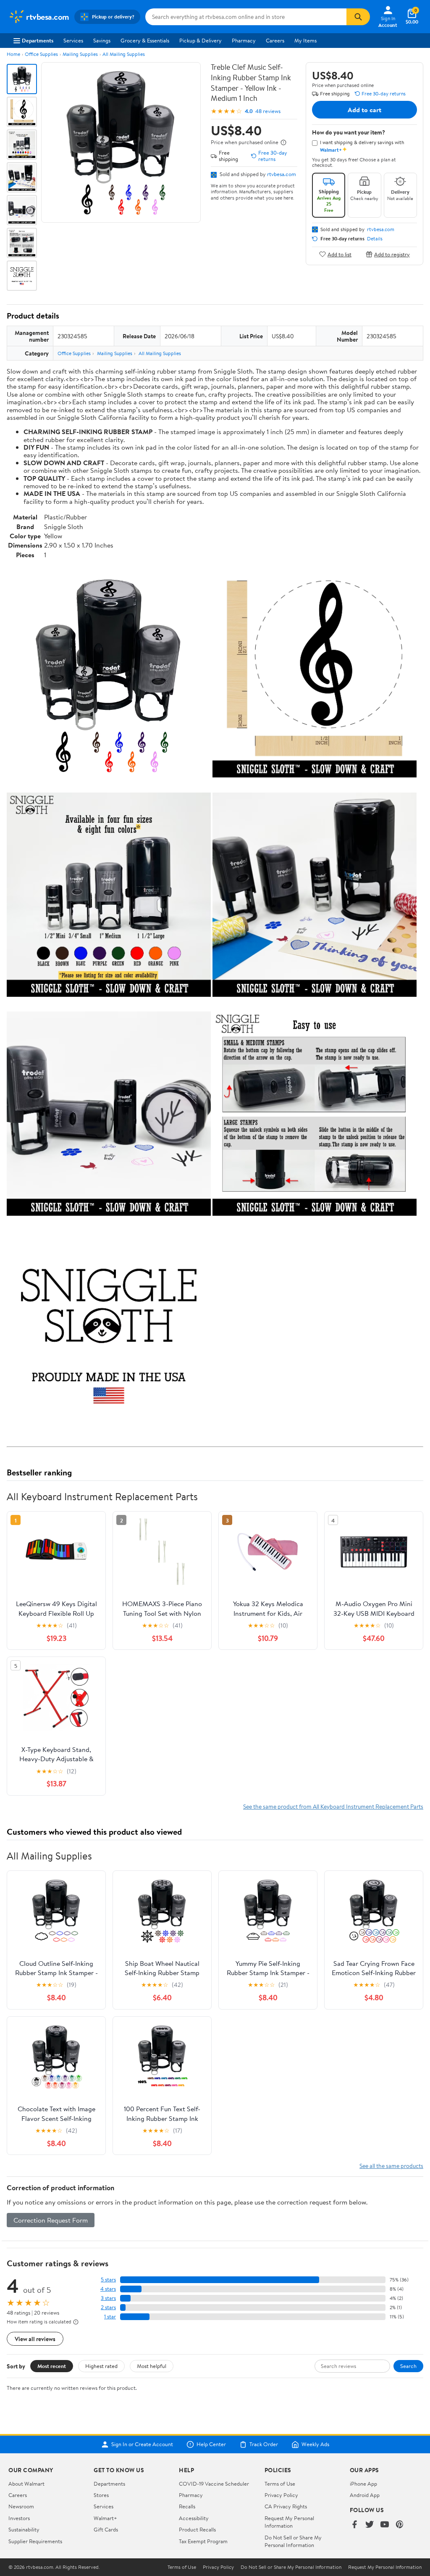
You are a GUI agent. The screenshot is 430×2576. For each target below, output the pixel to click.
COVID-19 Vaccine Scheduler (214, 2484)
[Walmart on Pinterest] (400, 2525)
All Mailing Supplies (124, 54)
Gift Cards (106, 2529)
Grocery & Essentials (145, 40)
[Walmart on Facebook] (354, 2525)
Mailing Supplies (80, 54)
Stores (101, 2495)
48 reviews (268, 111)
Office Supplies (41, 54)
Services (73, 40)
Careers (275, 40)
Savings (102, 40)
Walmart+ (105, 2518)
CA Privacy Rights (286, 2506)
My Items (305, 40)
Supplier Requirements (35, 2541)
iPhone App (363, 2484)
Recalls (187, 2506)
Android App (365, 2495)
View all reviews (35, 2339)
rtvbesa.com (282, 174)
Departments (38, 40)
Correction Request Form (51, 2220)
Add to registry (392, 254)
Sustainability (24, 2529)
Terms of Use (280, 2484)
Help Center (211, 2444)
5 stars (108, 2280)
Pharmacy (244, 40)
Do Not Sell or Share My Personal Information (293, 2541)
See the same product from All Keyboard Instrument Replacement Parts (333, 1806)
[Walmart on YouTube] (385, 2525)
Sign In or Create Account (142, 2444)
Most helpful (152, 2366)
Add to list (340, 254)
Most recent (52, 2366)
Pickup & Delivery (201, 40)
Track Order (264, 2444)
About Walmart (26, 2484)
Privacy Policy (281, 2495)
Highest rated (101, 2366)
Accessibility (194, 2518)
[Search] (358, 17)
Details (375, 239)
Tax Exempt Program (203, 2541)
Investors (19, 2518)
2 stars (108, 2307)
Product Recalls (197, 2529)
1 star (110, 2317)
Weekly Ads (315, 2444)
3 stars (108, 2298)
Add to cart (364, 110)
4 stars (108, 2289)
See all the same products (391, 2166)
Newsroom (21, 2506)
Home (13, 54)
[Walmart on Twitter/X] (370, 2525)
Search (408, 2366)
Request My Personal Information (289, 2522)
